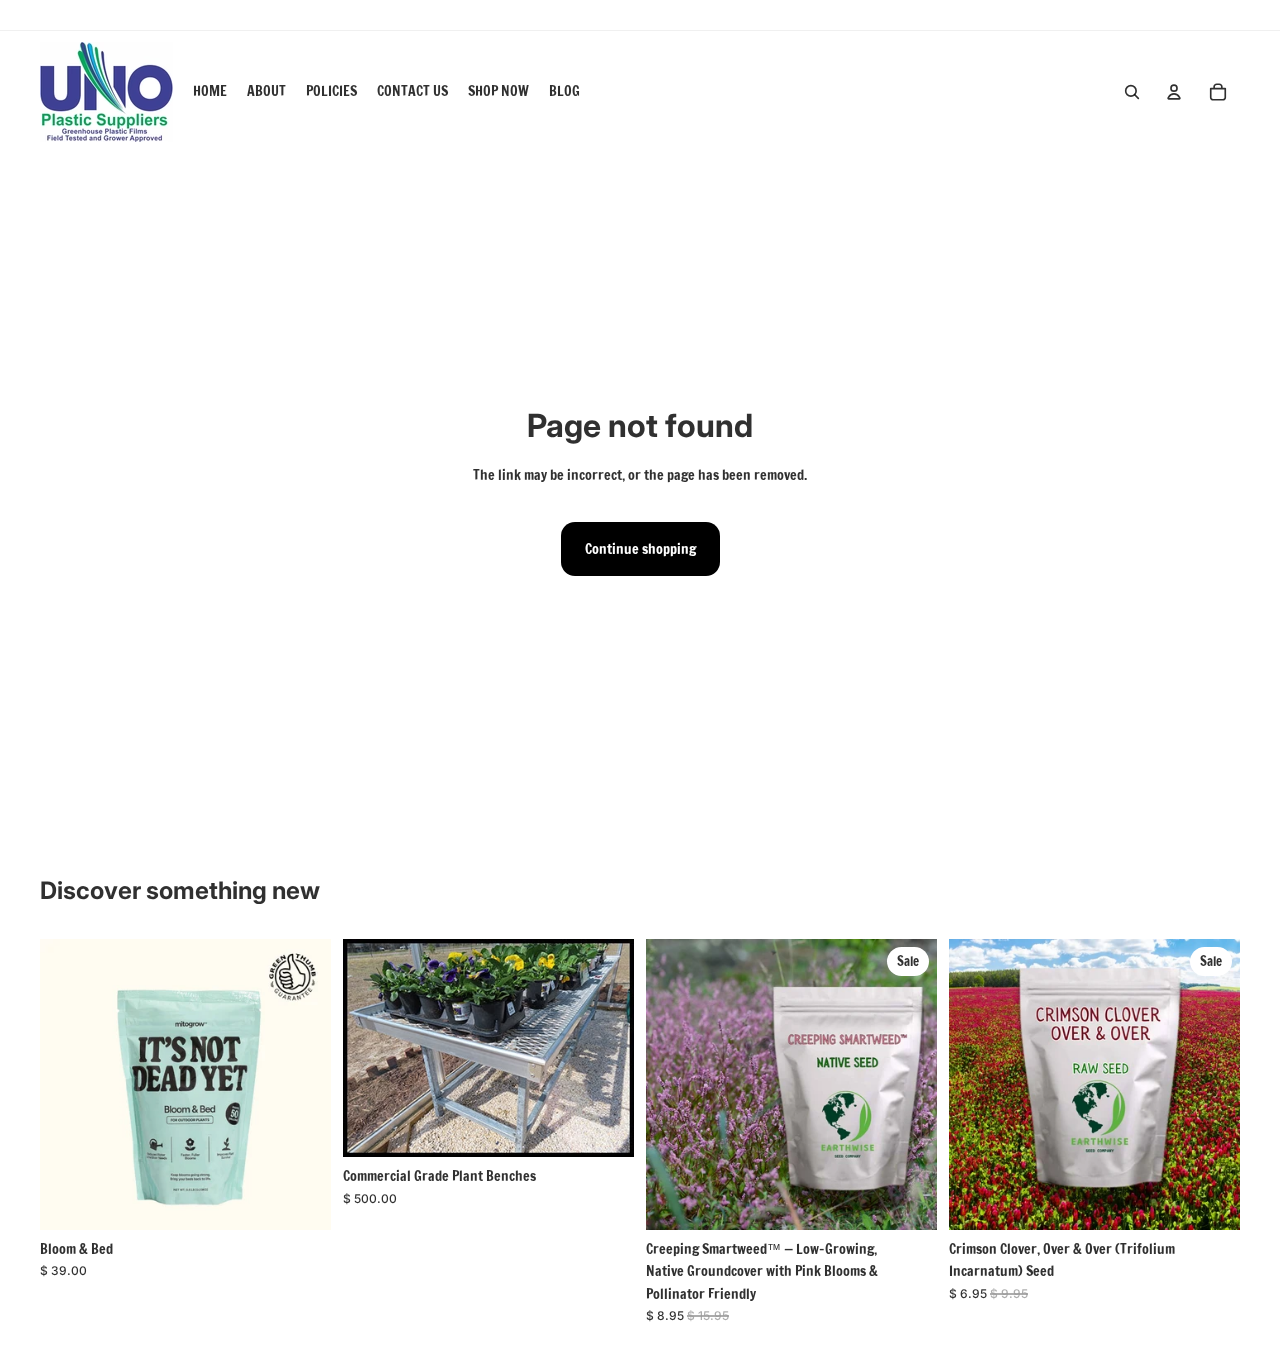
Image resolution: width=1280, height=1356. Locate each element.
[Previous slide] (70, 1085)
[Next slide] (301, 1085)
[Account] (1174, 92)
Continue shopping (640, 549)
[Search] (1132, 92)
